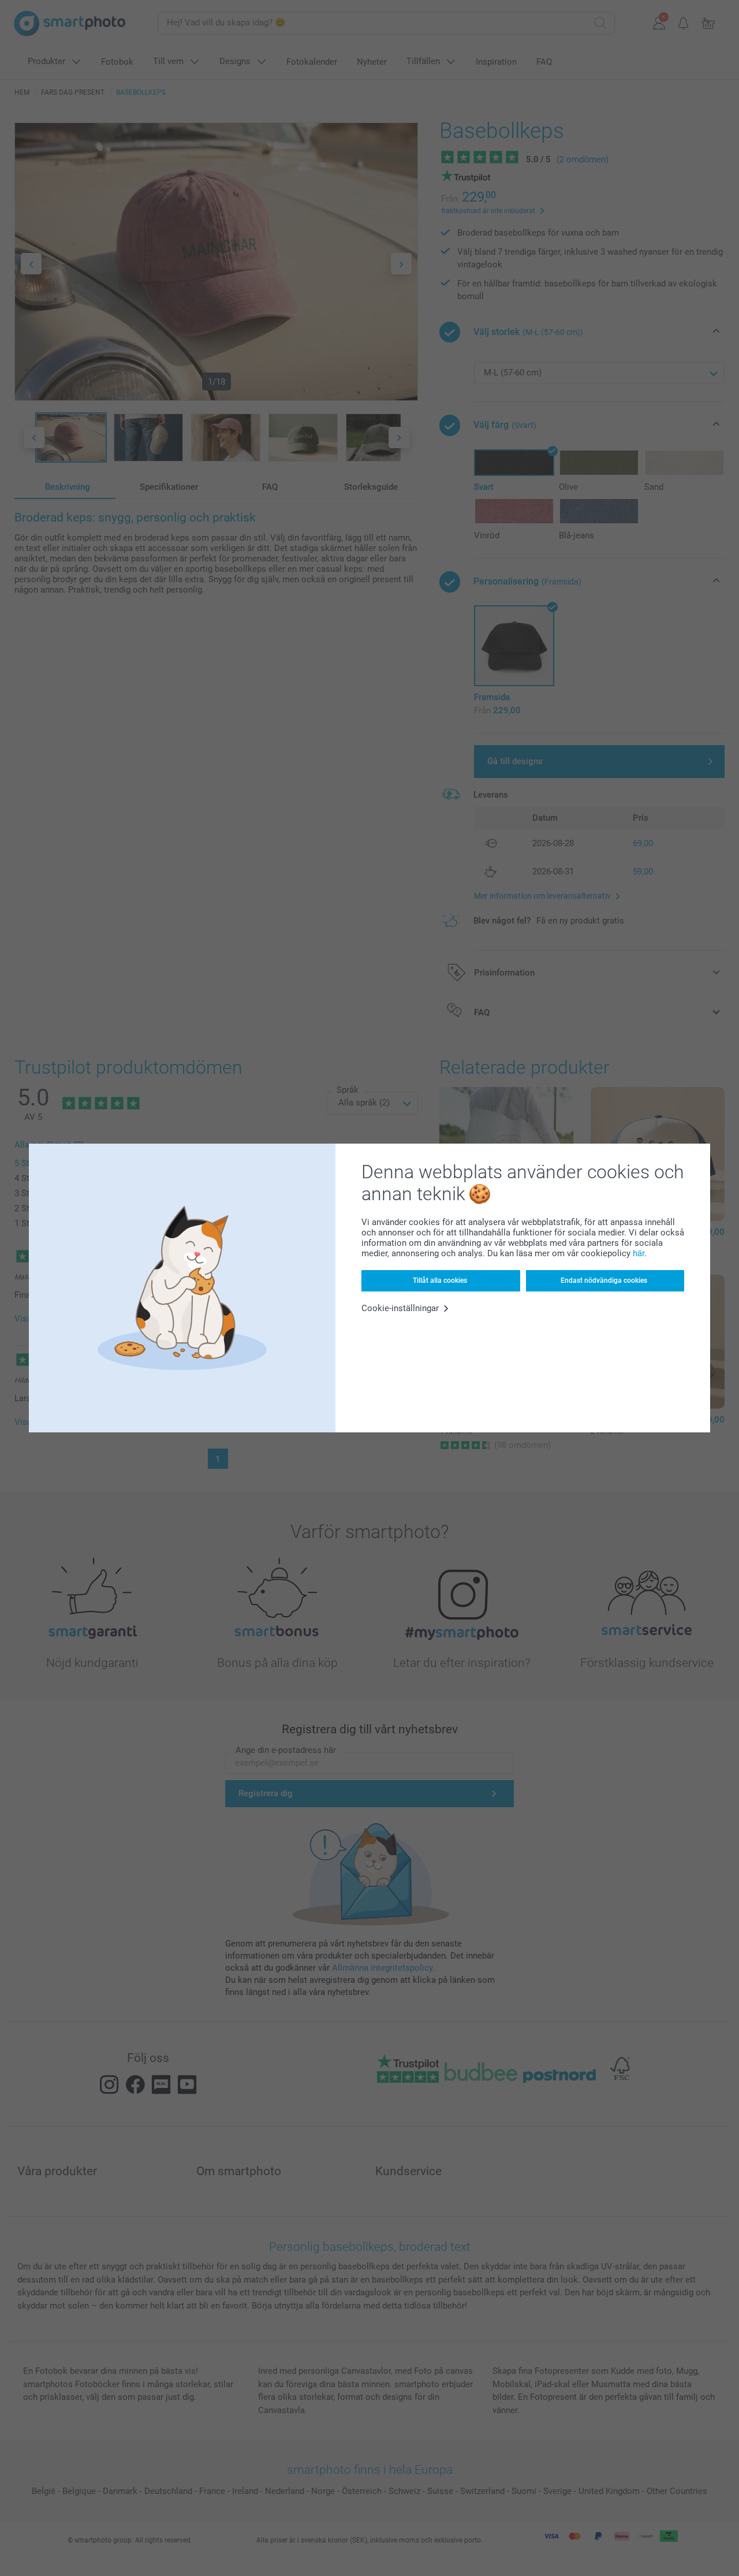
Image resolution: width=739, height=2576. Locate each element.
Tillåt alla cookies (440, 1280)
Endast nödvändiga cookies (604, 1280)
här (639, 1253)
